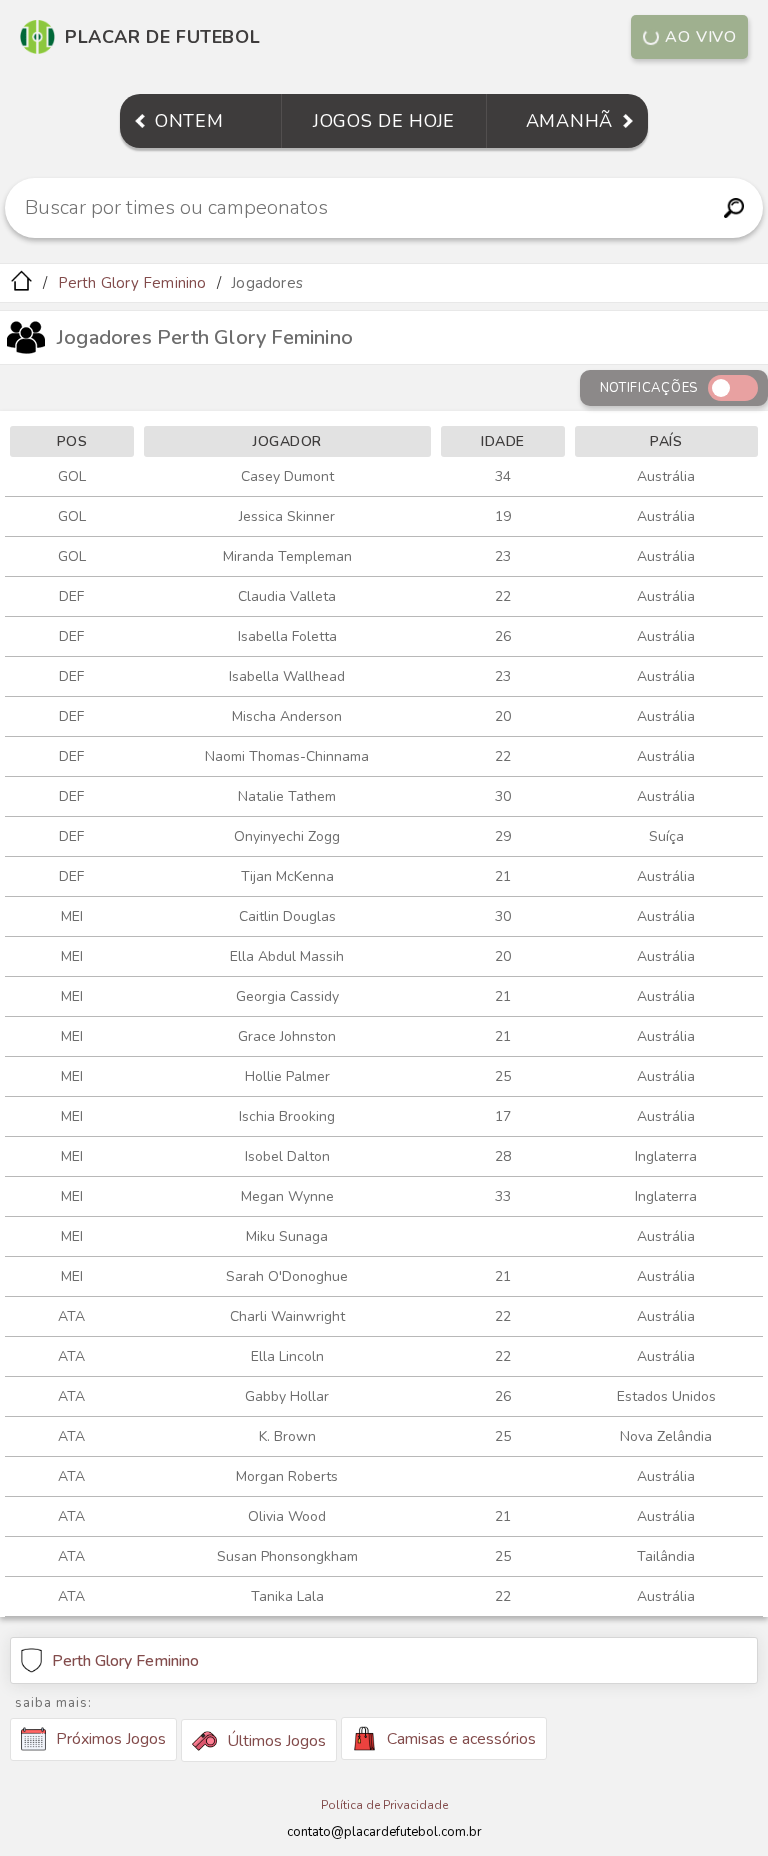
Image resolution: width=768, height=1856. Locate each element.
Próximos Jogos (111, 1739)
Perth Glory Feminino (132, 283)
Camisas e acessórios (461, 1739)
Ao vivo (701, 37)
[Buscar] (734, 208)
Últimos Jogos (276, 1741)
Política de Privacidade (384, 1805)
